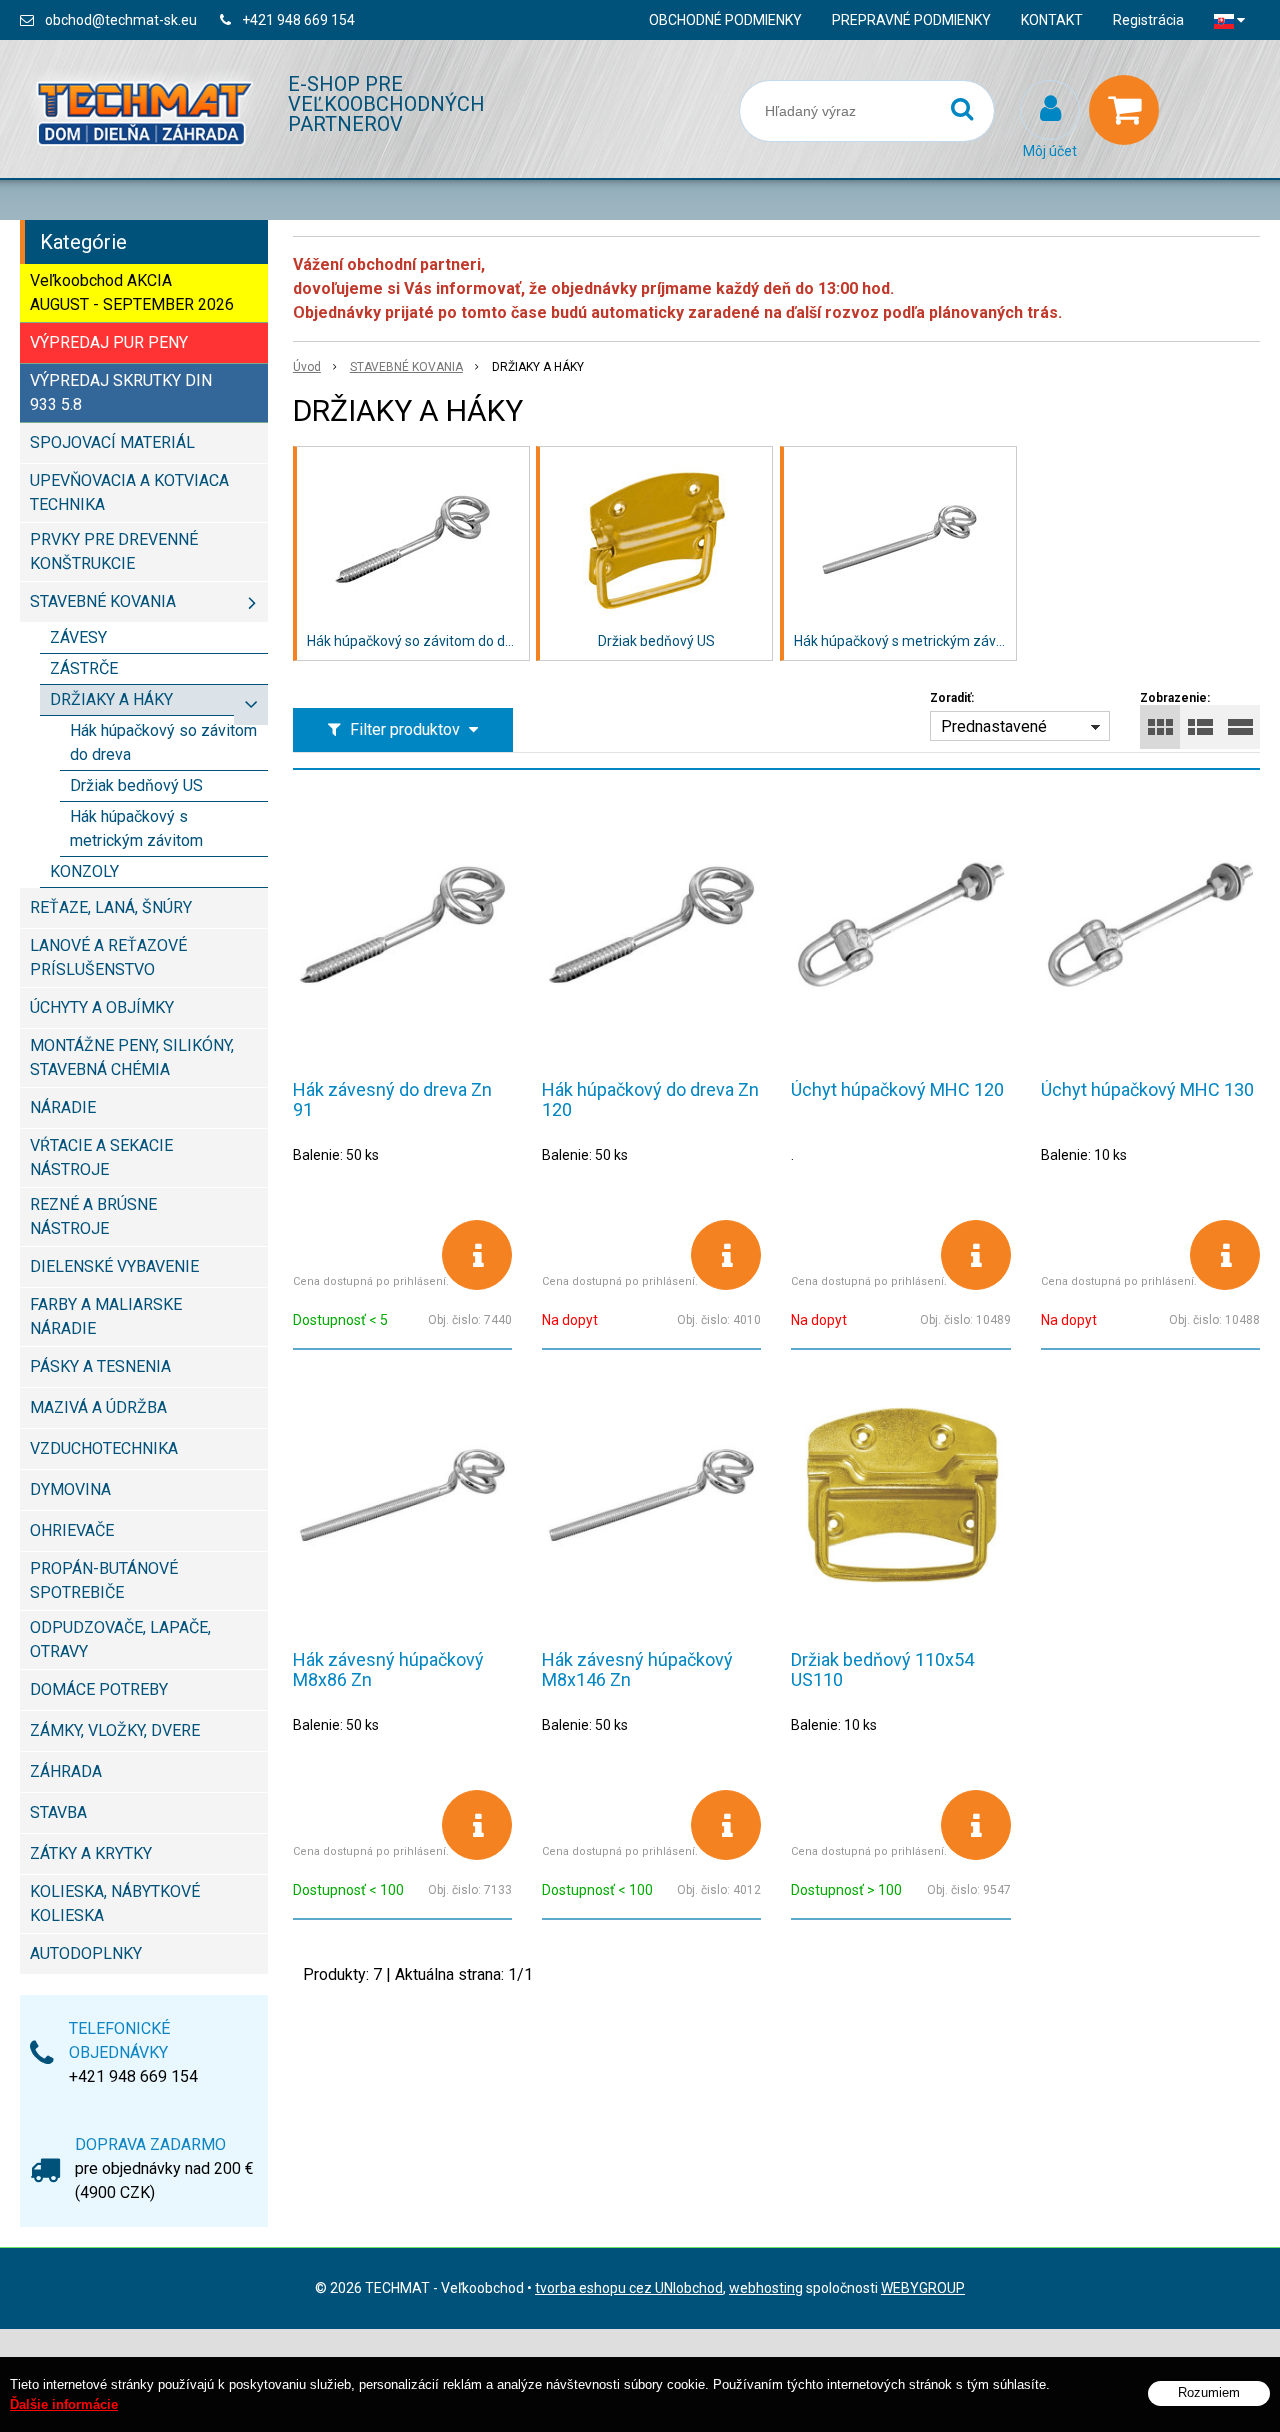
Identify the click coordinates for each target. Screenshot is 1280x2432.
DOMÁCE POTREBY (99, 1689)
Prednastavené (994, 726)
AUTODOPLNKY (86, 1953)
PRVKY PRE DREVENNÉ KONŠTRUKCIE (114, 551)
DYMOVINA (70, 1489)
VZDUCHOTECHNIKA (104, 1448)
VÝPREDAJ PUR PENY (109, 342)
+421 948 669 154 (298, 20)
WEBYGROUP (923, 2288)
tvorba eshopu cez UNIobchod (629, 2288)
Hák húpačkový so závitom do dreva (163, 742)
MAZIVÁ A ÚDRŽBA (98, 1407)
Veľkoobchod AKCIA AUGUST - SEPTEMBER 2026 (132, 292)
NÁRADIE (63, 1107)
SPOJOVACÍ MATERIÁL (112, 442)
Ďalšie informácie (64, 2404)
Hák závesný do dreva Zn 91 (392, 1099)
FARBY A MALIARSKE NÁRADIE (106, 1316)
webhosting (766, 2288)
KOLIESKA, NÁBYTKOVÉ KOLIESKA (115, 1903)
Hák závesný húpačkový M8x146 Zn (637, 1669)
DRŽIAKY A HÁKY (111, 699)
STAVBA (58, 1812)
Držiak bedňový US (136, 785)
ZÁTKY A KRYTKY (91, 1853)
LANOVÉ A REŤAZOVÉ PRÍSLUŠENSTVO (108, 957)
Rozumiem (1209, 2393)
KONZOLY (84, 871)
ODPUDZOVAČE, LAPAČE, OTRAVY (120, 1639)
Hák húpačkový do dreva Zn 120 (650, 1099)
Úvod (307, 367)
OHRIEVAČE (72, 1530)
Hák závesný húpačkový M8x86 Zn (388, 1669)
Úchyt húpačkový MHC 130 (1147, 1089)
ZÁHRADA (66, 1771)
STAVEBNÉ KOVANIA (406, 367)
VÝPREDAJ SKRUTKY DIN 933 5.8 (121, 392)
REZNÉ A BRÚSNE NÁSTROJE (93, 1216)
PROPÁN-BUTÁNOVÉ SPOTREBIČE (104, 1580)
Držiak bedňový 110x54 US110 (882, 1669)
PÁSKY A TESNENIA (100, 1366)
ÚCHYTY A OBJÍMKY (102, 1007)
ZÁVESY (78, 637)
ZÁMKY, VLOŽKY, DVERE (115, 1730)
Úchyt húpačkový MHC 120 (897, 1089)
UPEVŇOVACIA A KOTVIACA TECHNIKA (129, 492)
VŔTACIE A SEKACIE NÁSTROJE (101, 1157)
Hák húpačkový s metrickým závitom (136, 828)
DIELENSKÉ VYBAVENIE (114, 1266)
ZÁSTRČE (84, 668)
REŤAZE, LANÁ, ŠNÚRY (111, 907)
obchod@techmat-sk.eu (121, 20)
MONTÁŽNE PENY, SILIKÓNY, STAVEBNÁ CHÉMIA (132, 1057)
